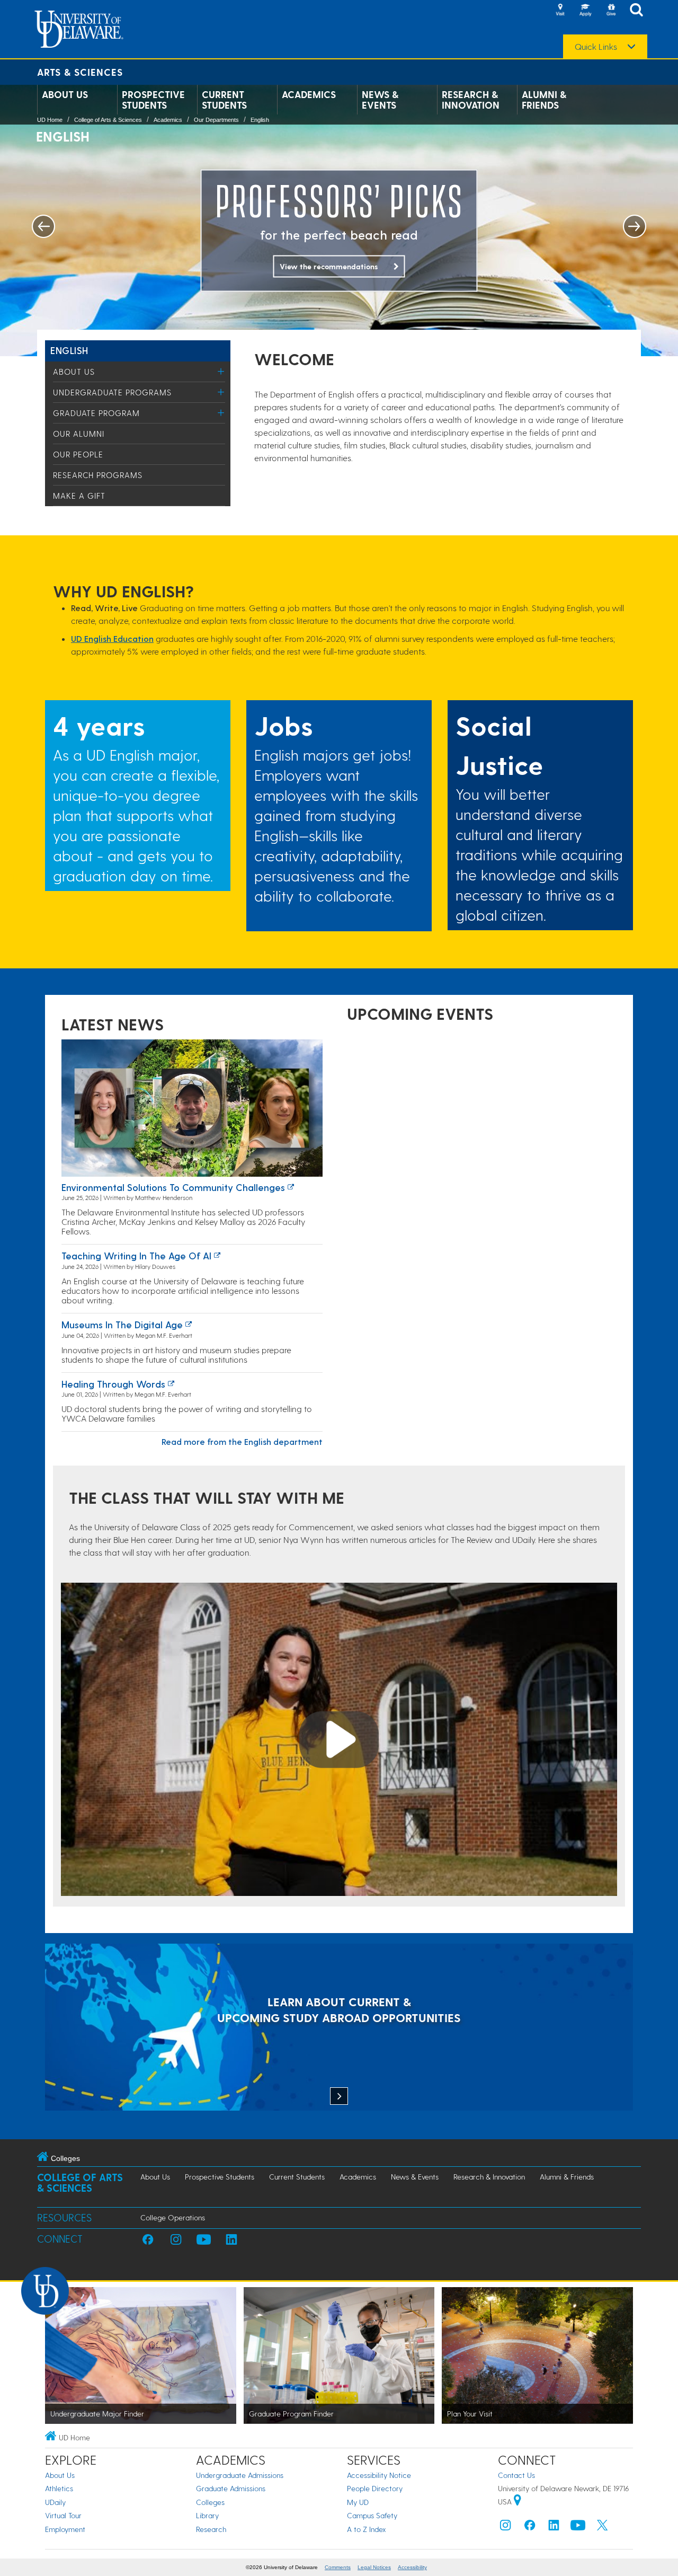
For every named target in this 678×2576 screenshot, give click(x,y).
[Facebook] (530, 2528)
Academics (309, 94)
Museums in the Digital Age (122, 1324)
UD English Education (112, 638)
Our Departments (216, 120)
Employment (65, 2529)
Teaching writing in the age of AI (136, 1255)
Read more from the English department (242, 1441)
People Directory (375, 2488)
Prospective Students (153, 100)
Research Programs (98, 475)
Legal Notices (374, 2567)
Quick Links (596, 47)
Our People (78, 454)
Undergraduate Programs (112, 392)
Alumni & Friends (544, 100)
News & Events (380, 100)
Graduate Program (96, 413)
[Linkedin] (554, 2528)
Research (211, 2529)
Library (207, 2515)
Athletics (59, 2488)
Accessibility (412, 2567)
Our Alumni (79, 434)
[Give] (611, 11)
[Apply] (585, 11)
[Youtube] (578, 2528)
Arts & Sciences (80, 72)
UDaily (55, 2502)
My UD (358, 2502)
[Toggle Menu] (221, 371)
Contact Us (516, 2475)
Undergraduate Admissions (240, 2475)
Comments (338, 2567)
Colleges (210, 2502)
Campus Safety (372, 2515)
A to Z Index (367, 2529)
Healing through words (113, 1384)
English (260, 120)
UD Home (50, 120)
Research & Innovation (471, 100)
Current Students (224, 100)
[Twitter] (602, 2528)
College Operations (173, 2217)
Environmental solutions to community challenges (173, 1187)
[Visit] (560, 11)
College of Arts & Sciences (108, 120)
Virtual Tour (63, 2515)
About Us (65, 94)
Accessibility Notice (379, 2475)
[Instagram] (505, 2528)
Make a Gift (79, 496)
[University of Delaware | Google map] (518, 2502)
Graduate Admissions (231, 2488)
